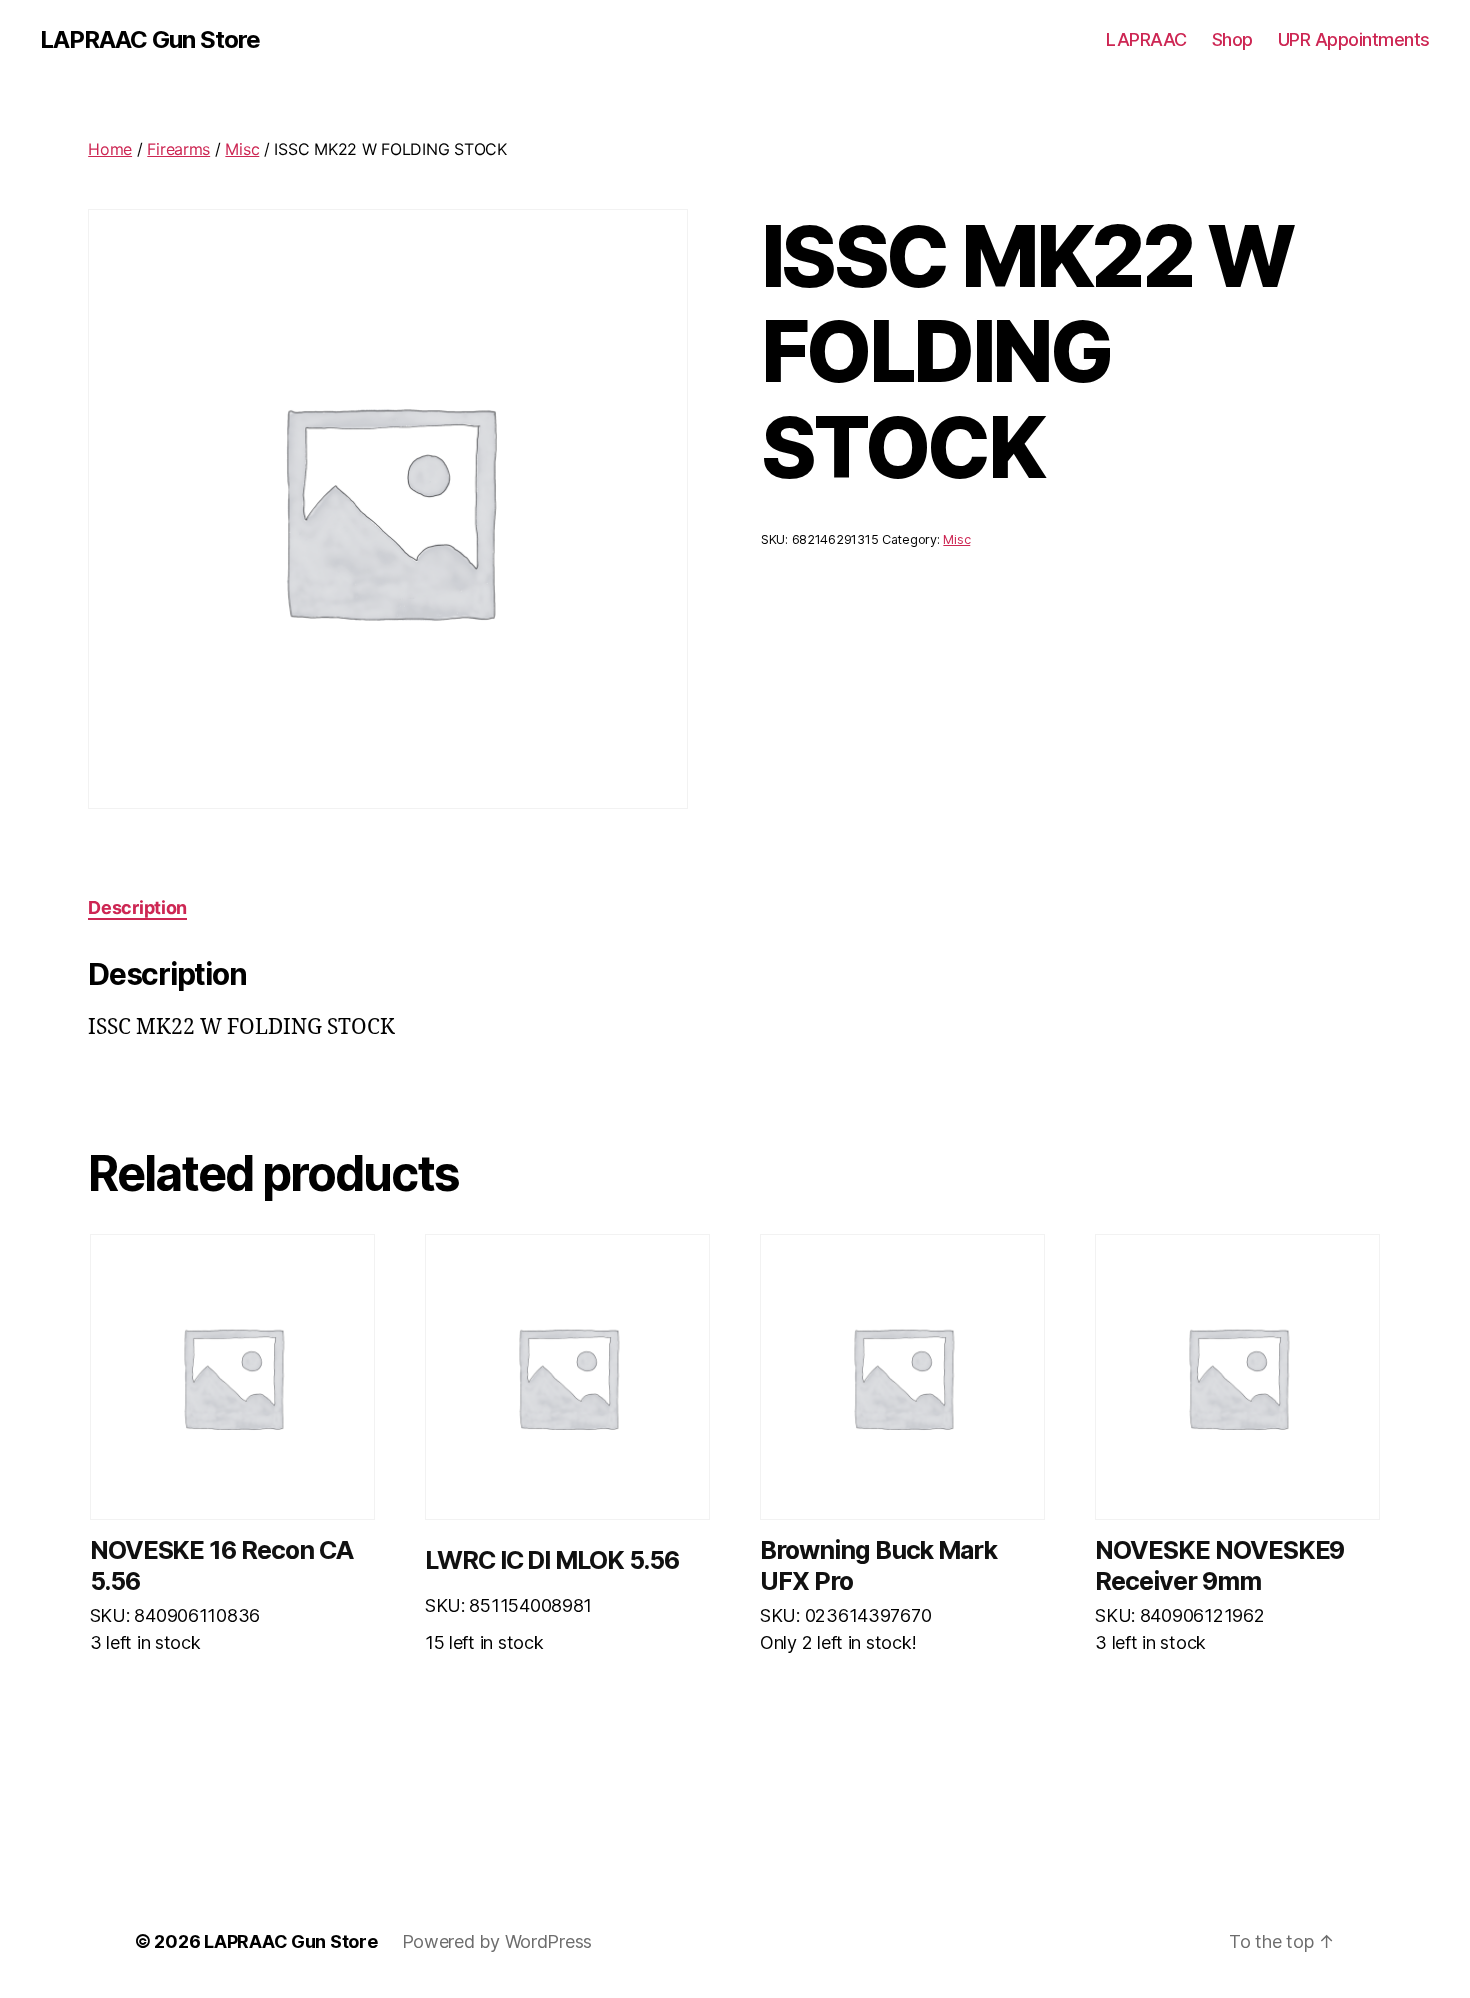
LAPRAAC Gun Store (150, 40)
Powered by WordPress (497, 1941)
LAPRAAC (1146, 39)
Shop (1232, 39)
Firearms (178, 149)
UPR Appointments (1354, 39)
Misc (242, 149)
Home (110, 149)
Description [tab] (137, 907)
